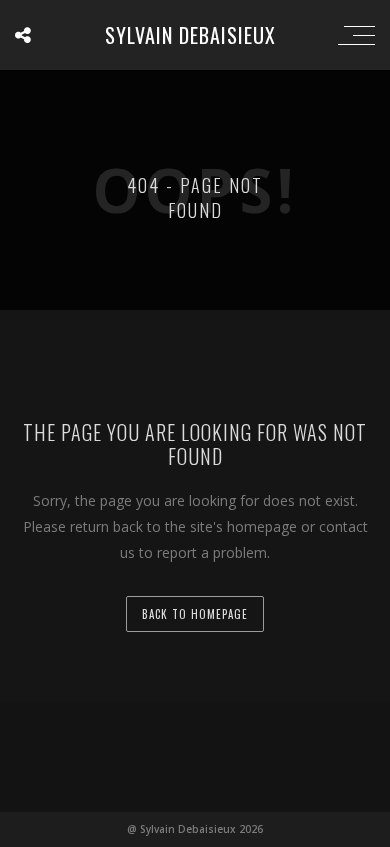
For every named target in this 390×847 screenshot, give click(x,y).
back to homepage (195, 614)
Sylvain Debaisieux (190, 35)
